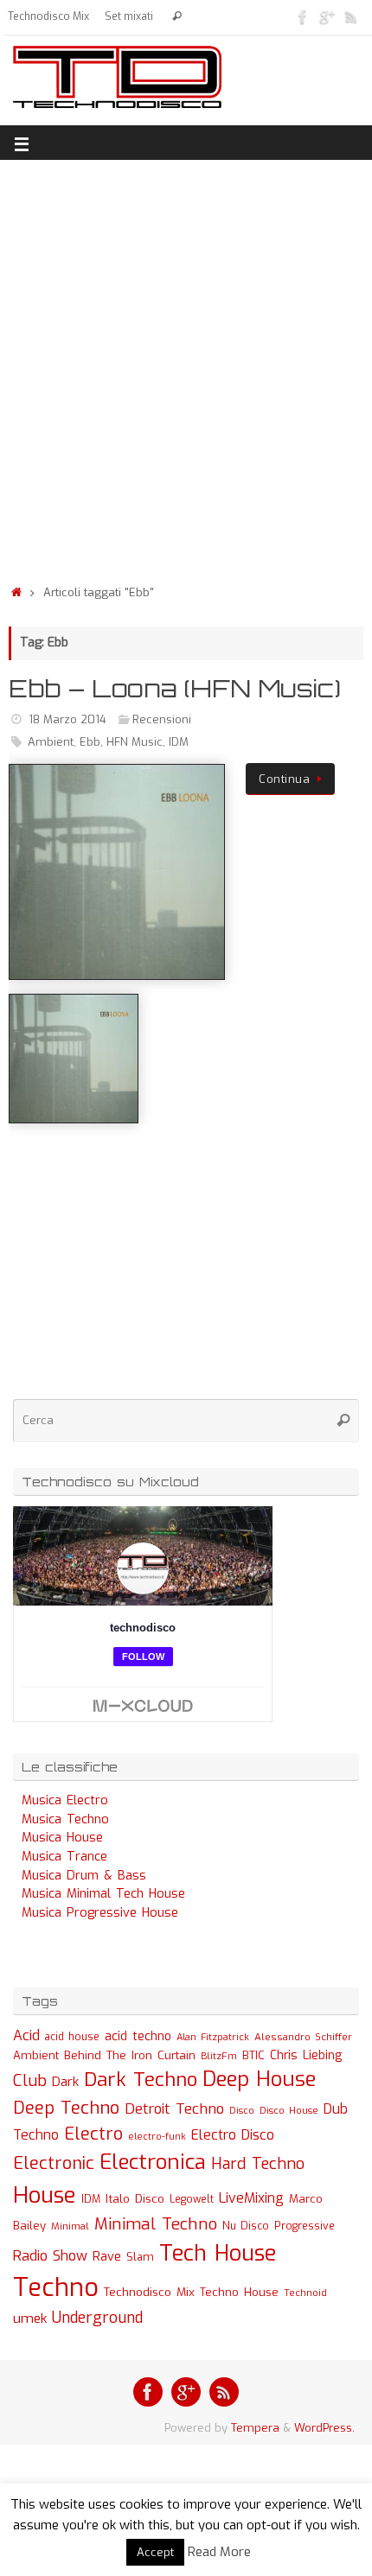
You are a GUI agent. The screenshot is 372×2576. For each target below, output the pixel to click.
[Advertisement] (186, 367)
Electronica (153, 2162)
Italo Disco (135, 2198)
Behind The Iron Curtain (130, 2055)
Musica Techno (65, 1819)
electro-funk (157, 2137)
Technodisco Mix (48, 16)
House (45, 2195)
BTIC (253, 2055)
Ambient (51, 742)
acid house (72, 2037)
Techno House (239, 2292)
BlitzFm (219, 2056)
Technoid (305, 2293)
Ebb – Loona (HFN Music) (175, 688)
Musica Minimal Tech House (103, 1894)
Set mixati (129, 16)
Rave (107, 2256)
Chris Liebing (306, 2055)
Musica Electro (65, 1800)
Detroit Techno (174, 2109)
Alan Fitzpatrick (213, 2037)
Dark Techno (141, 2080)
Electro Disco (233, 2135)
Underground (97, 2318)
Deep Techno (66, 2108)
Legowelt (192, 2199)
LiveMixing (251, 2198)
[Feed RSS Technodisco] (351, 16)
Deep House (259, 2079)
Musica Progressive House (100, 1913)
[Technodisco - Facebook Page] (303, 16)
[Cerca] (177, 17)
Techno (56, 2288)
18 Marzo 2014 (67, 719)
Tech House (218, 2253)
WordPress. (324, 2428)
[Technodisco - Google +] (327, 16)
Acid (26, 2035)
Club (30, 2080)
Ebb (90, 742)
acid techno (138, 2036)
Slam (140, 2257)
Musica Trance (64, 1857)
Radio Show (50, 2256)
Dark (65, 2082)
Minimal (70, 2226)
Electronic (54, 2163)
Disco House (289, 2111)
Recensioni (162, 719)
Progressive (305, 2226)
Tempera (255, 2428)
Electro (93, 2134)
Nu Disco (246, 2226)
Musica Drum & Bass (84, 1876)
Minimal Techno (156, 2224)
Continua (284, 779)
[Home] (16, 592)
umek (30, 2318)
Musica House (62, 1838)
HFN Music (135, 742)
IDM (179, 742)
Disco (242, 2110)
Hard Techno (258, 2164)
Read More (219, 2552)
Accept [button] (155, 2552)
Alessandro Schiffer (303, 2037)
